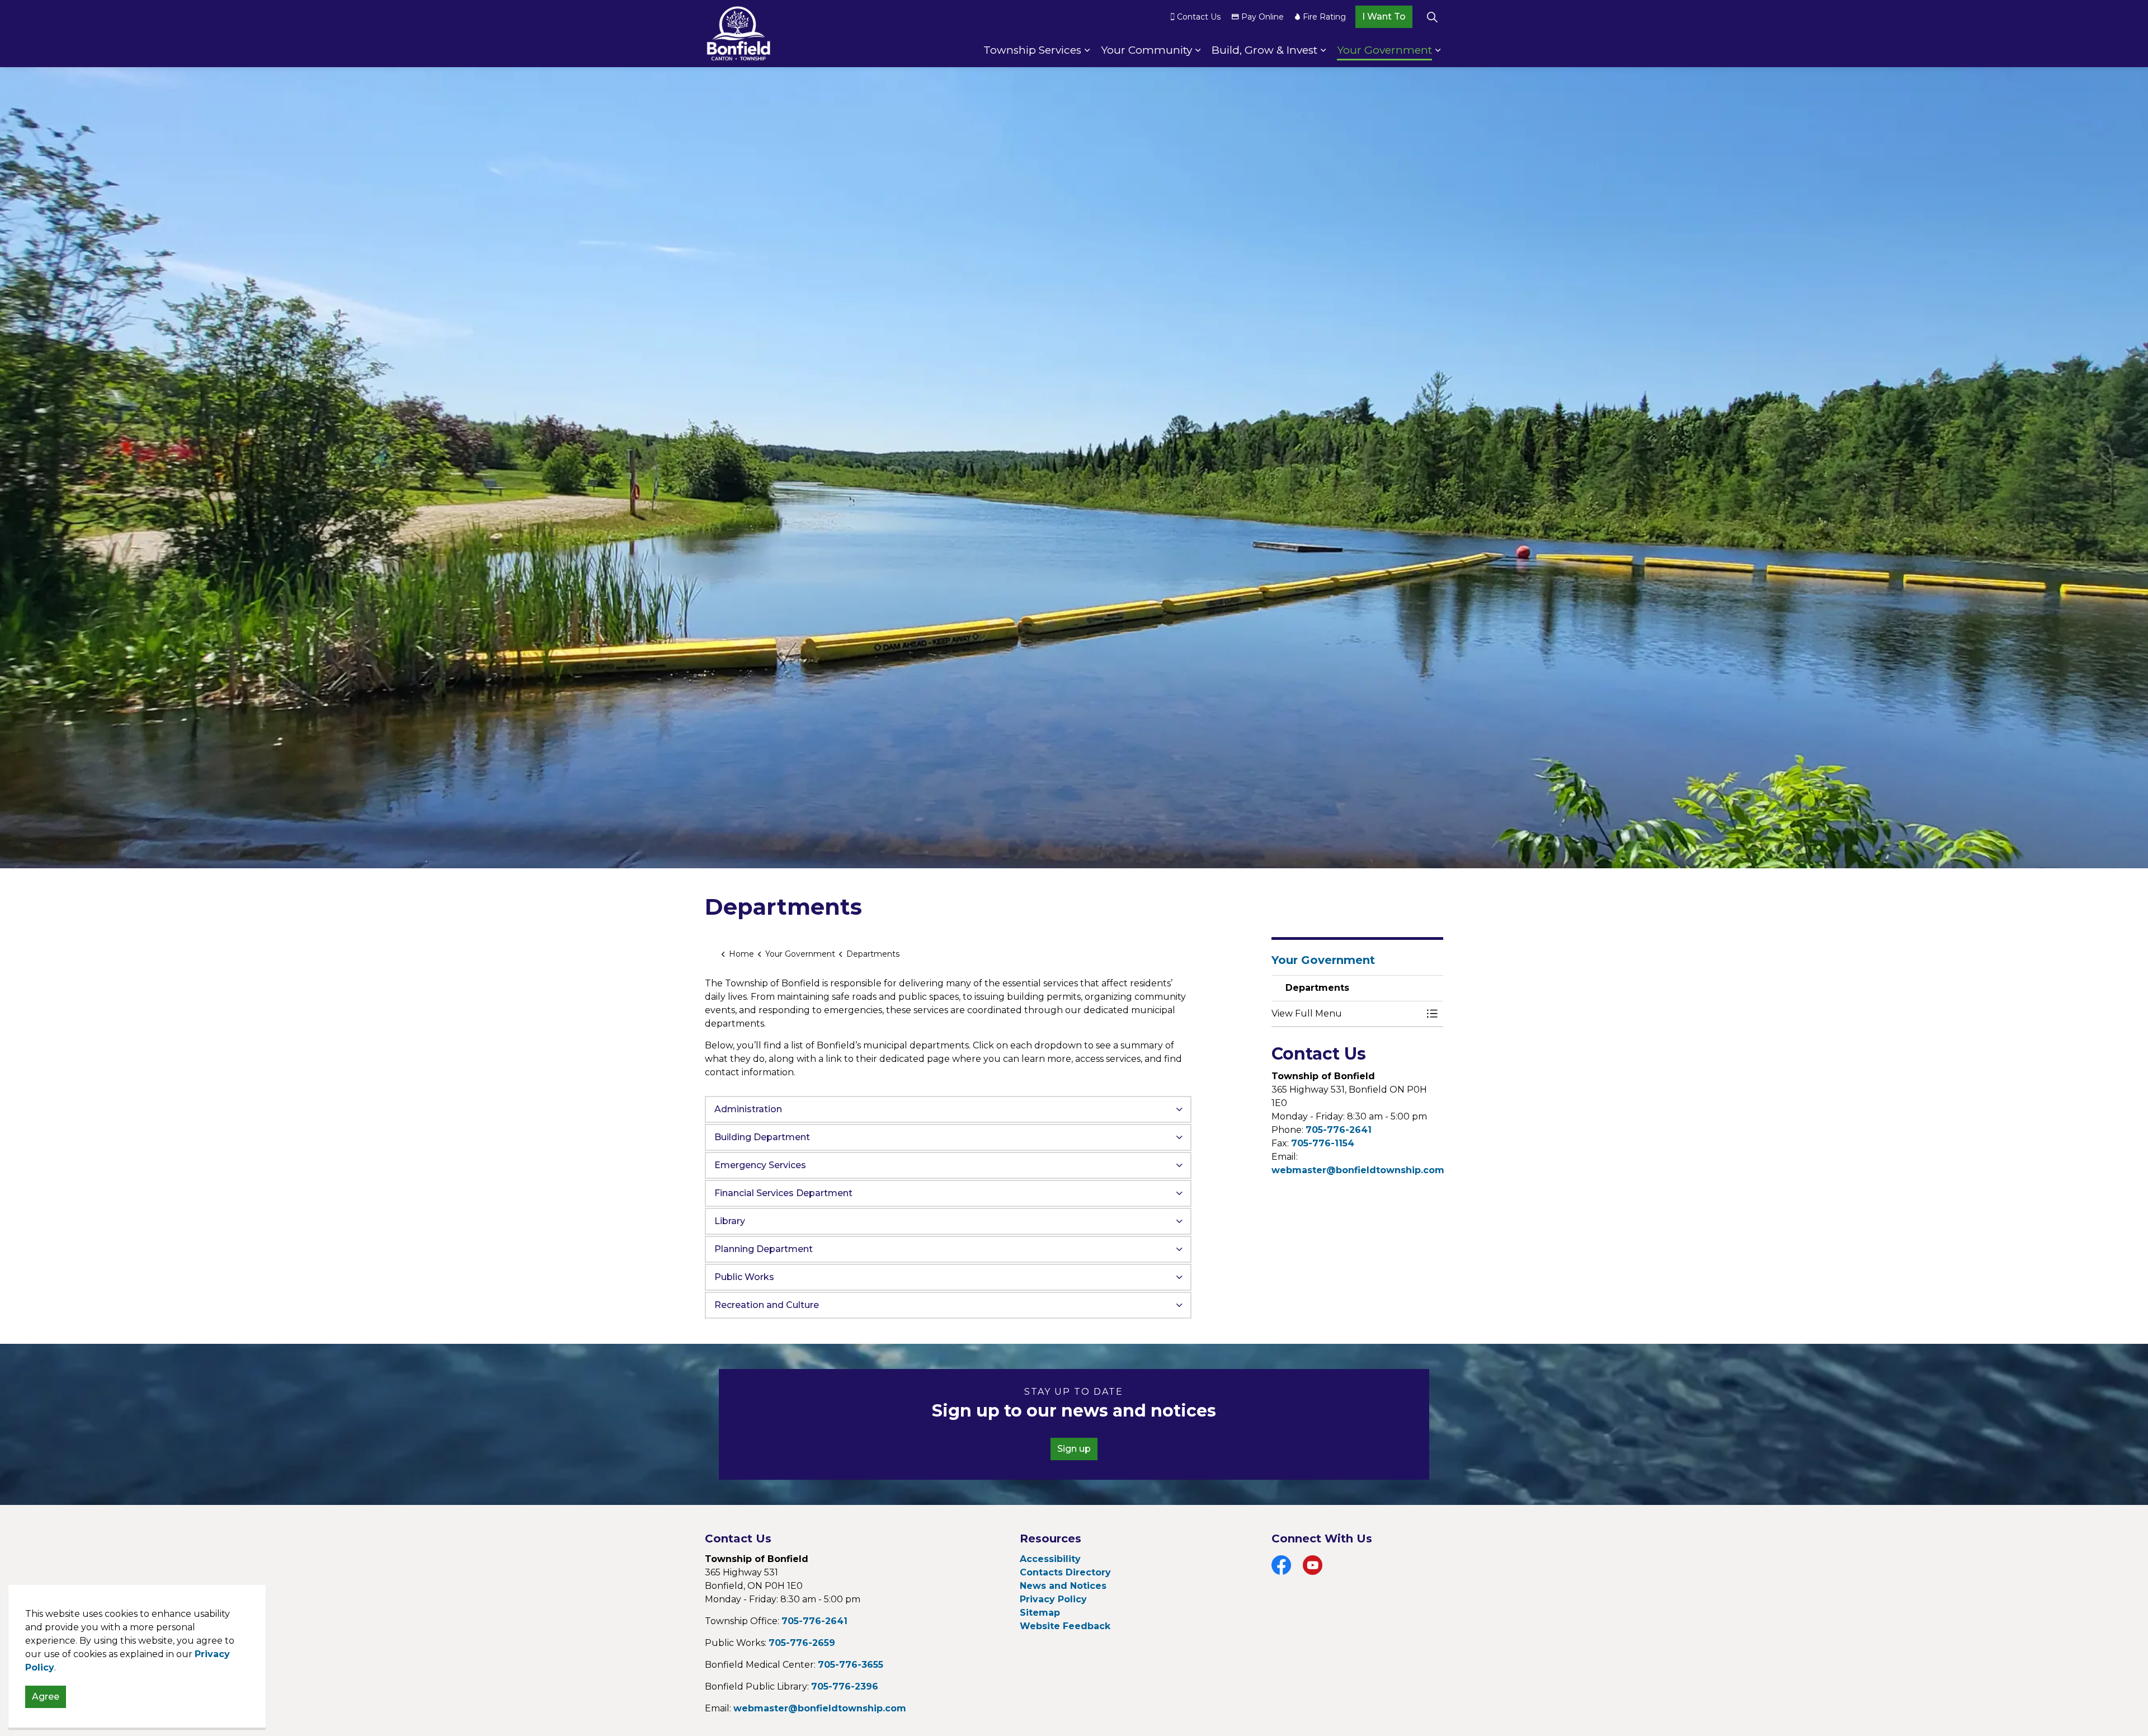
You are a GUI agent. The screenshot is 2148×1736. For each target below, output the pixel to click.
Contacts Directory (1065, 1572)
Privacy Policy (1053, 1599)
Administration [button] (748, 1109)
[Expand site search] (1432, 17)
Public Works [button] (744, 1277)
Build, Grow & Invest (1264, 50)
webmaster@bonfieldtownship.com (1358, 1170)
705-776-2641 (1339, 1130)
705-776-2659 (802, 1643)
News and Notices (1063, 1586)
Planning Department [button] (764, 1249)
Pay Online (1263, 17)
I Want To (1384, 17)
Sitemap (1040, 1613)
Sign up (1074, 1449)
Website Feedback (1065, 1626)
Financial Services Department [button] (783, 1193)
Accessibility (1050, 1559)
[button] (1346, 1014)
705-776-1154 (1323, 1143)
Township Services (1032, 50)
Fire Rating (1324, 17)
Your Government (1384, 50)
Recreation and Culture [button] (767, 1305)
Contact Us (1199, 17)
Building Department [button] (762, 1137)
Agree (46, 1697)
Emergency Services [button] (760, 1165)
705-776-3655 (851, 1665)
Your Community (1146, 50)
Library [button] (730, 1221)
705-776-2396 (845, 1686)
